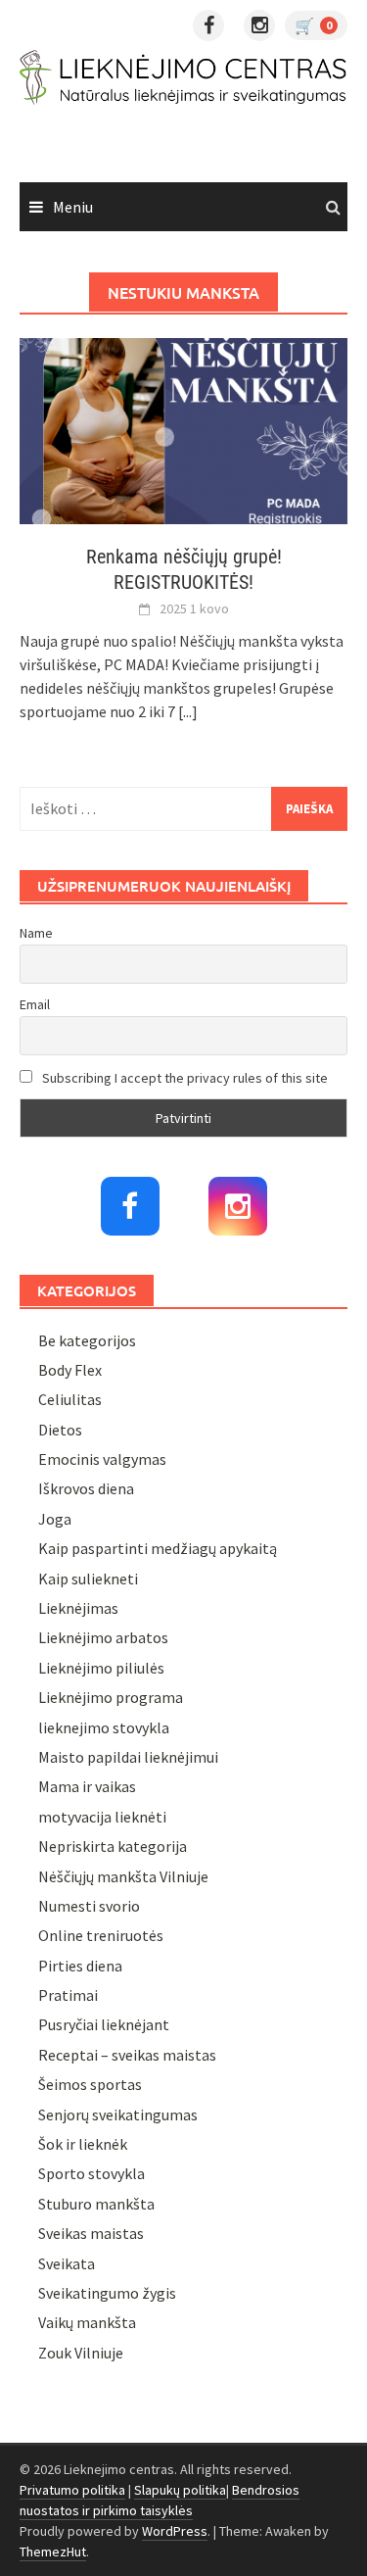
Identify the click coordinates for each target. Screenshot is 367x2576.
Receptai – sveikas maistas (127, 2055)
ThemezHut (53, 2552)
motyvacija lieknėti (102, 1817)
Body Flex (70, 1370)
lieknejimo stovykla (104, 1727)
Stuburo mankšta (96, 2204)
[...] (188, 711)
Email (35, 1004)
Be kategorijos (87, 1340)
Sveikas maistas (91, 2233)
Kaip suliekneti (88, 1579)
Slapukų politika (180, 2490)
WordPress (175, 2531)
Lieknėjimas (78, 1608)
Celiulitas (70, 1399)
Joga (55, 1519)
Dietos (60, 1430)
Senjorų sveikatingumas (118, 2114)
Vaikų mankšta (87, 2322)
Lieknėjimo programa (111, 1697)
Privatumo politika (72, 2490)
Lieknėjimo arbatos (103, 1637)
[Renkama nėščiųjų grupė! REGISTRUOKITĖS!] (183, 429)
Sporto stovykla (92, 2173)
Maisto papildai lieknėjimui (128, 1757)
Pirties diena (80, 1966)
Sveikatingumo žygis (107, 2293)
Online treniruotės (101, 1935)
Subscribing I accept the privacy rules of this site (183, 1078)
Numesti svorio (89, 1906)
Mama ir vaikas (87, 1786)
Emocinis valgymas (102, 1459)
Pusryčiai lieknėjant (104, 2024)
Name (36, 933)
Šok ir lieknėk (83, 2144)
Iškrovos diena (86, 1488)
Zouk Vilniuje (81, 2353)
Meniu (73, 207)
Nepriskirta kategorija (113, 1846)
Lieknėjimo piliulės (101, 1668)
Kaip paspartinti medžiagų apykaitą (158, 1548)
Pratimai (68, 1995)
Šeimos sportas (90, 2084)
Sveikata (67, 2263)
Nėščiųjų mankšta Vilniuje (123, 1876)
